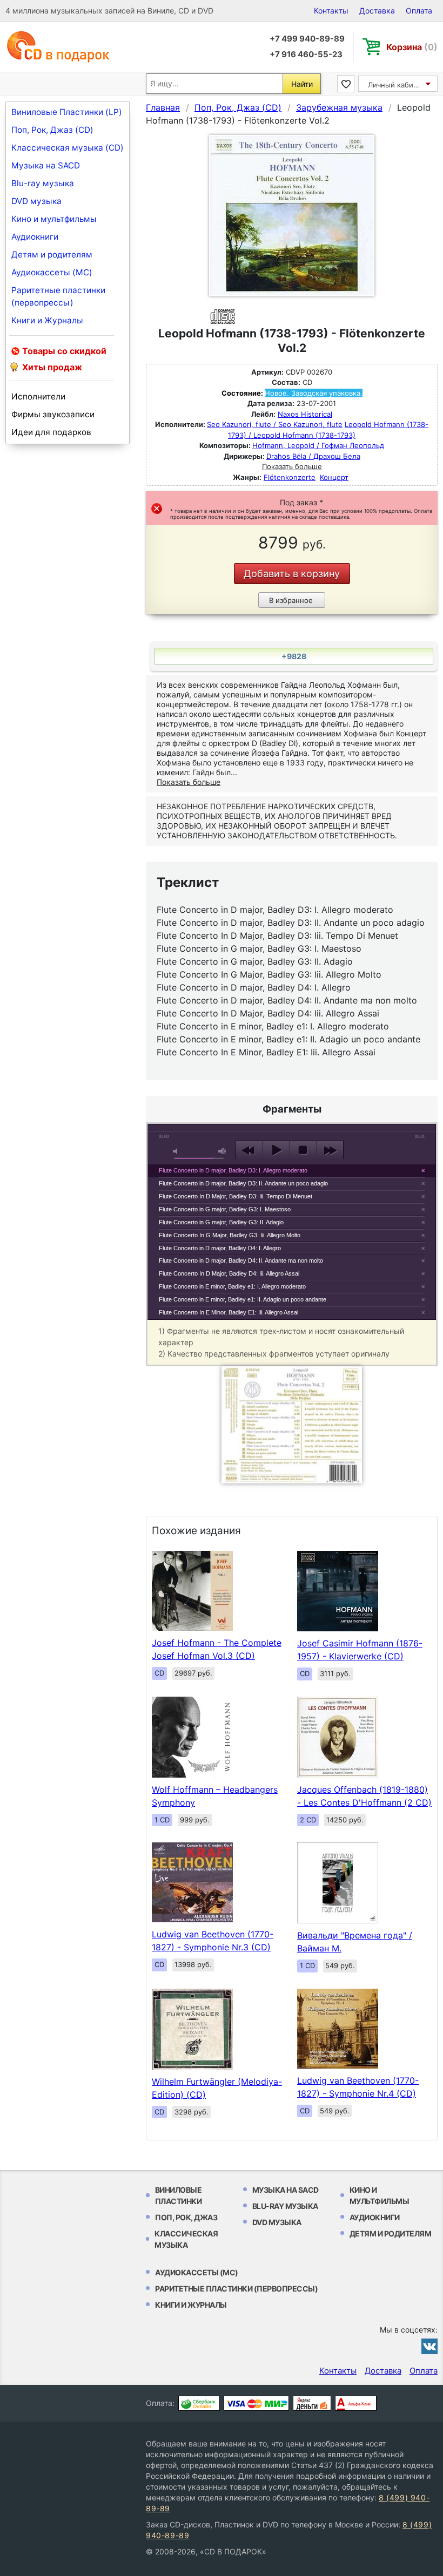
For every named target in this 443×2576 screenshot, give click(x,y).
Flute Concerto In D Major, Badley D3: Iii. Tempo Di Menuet (236, 1196)
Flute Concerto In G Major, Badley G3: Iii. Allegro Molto (230, 1235)
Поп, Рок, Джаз (186, 2217)
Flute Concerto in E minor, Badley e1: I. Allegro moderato (232, 1286)
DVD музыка (36, 201)
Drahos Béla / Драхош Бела (313, 456)
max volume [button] (223, 1151)
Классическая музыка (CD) (68, 148)
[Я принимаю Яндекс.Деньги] (312, 2403)
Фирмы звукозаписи (53, 414)
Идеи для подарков (51, 432)
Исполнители (38, 396)
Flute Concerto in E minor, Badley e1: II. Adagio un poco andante (243, 1299)
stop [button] (303, 1150)
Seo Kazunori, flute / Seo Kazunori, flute (275, 424)
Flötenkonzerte (290, 477)
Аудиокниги (35, 237)
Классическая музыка (186, 2239)
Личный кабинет (397, 85)
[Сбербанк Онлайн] (199, 2403)
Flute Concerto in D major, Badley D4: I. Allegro (220, 1248)
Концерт (334, 477)
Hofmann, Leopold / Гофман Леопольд (318, 445)
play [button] (276, 1150)
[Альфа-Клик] (356, 2403)
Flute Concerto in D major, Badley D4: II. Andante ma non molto (241, 1260)
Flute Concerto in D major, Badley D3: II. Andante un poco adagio (243, 1183)
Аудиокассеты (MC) (52, 272)
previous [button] (249, 1150)
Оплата (419, 11)
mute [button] (177, 1151)
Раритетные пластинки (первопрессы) (58, 296)
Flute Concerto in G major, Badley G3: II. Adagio (221, 1222)
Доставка (377, 11)
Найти (302, 84)
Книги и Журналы (47, 320)
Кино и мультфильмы (54, 219)
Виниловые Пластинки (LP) (67, 112)
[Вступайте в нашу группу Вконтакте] (429, 2346)
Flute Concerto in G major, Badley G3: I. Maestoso (225, 1209)
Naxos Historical (305, 414)
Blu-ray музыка (43, 183)
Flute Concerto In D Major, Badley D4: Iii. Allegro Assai (229, 1273)
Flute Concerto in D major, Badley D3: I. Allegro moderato (233, 1170)
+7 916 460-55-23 (306, 54)
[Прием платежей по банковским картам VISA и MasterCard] (256, 2403)
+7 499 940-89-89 (307, 39)
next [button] (330, 1150)
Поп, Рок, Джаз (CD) (52, 130)
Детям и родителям (52, 255)
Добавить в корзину (292, 574)
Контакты (331, 11)
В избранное (291, 600)
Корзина (412, 47)
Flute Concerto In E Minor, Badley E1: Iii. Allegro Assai (229, 1312)
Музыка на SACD (46, 165)
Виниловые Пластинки (179, 2195)
